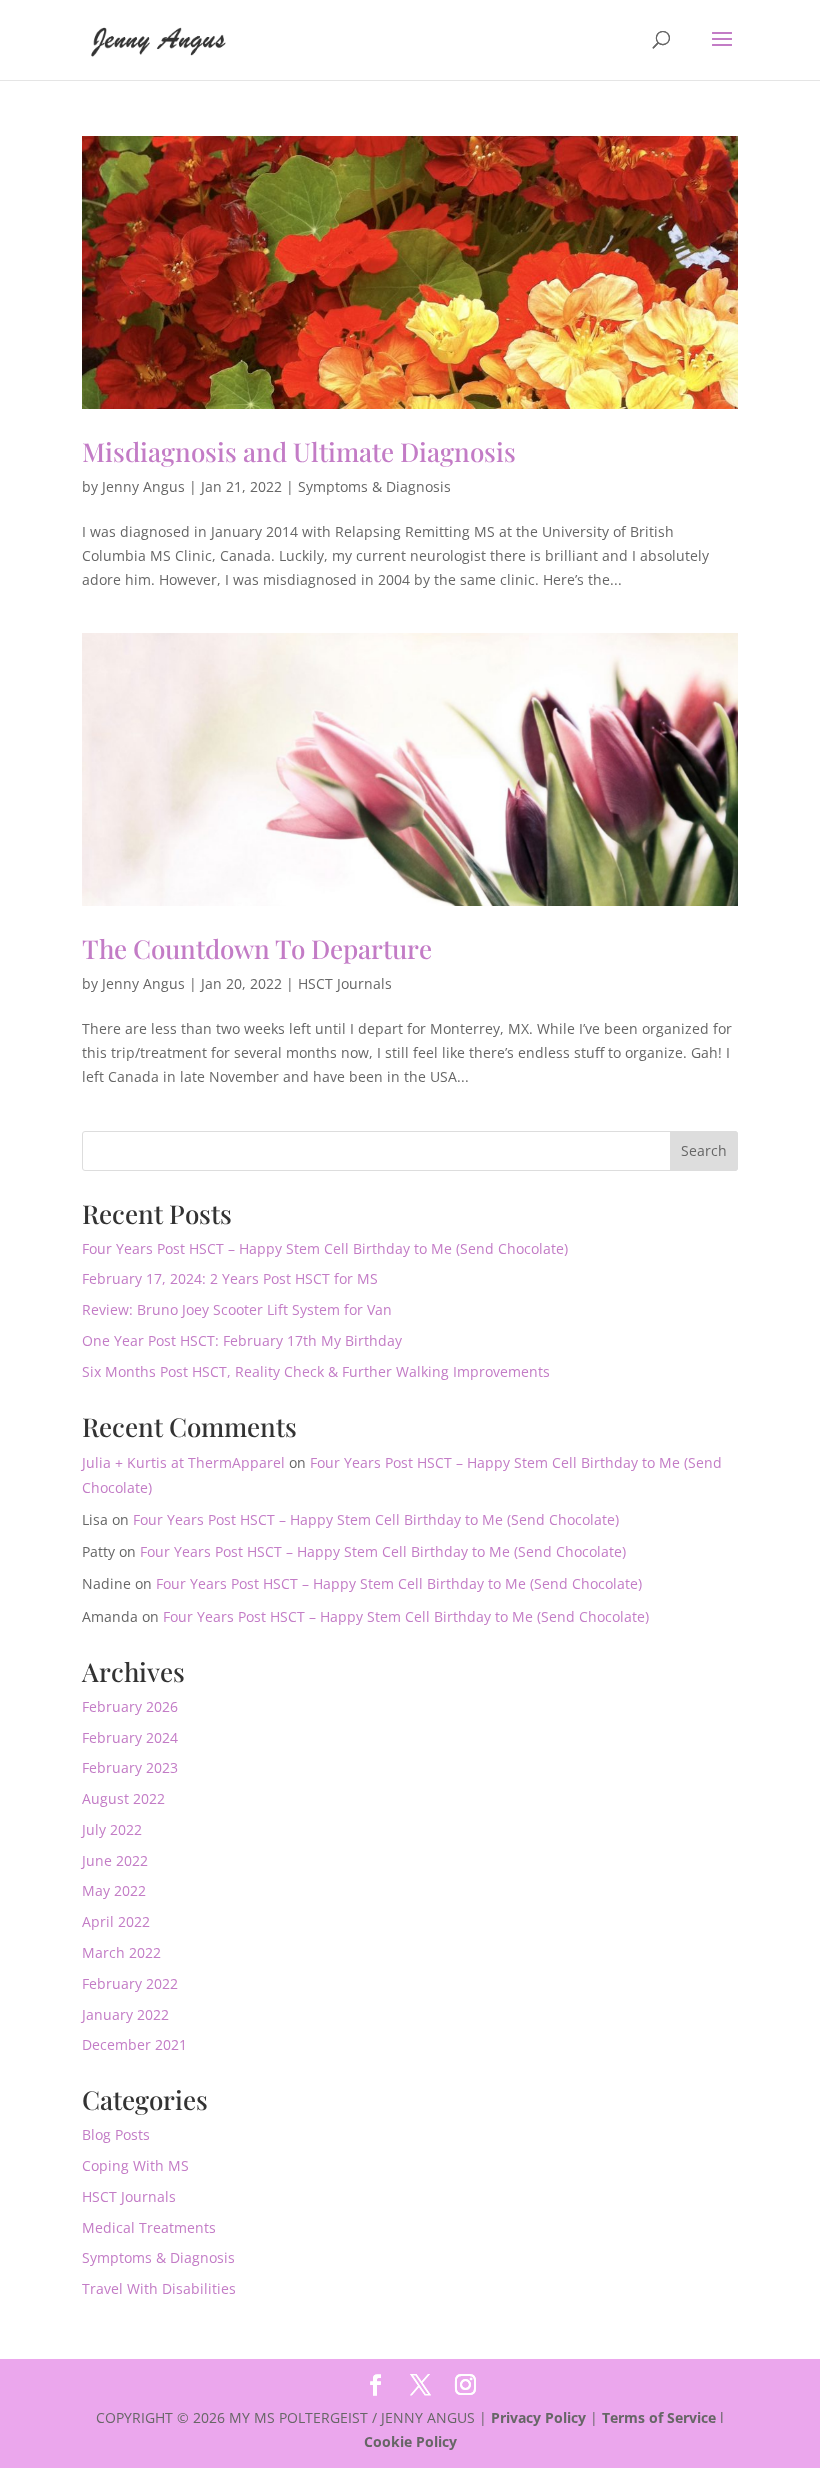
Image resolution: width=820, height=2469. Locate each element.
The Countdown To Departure (257, 948)
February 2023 (130, 1767)
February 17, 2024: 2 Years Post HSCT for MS (230, 1278)
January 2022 (125, 2014)
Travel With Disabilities (159, 2288)
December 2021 (134, 2044)
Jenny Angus (143, 486)
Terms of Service (659, 2417)
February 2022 (130, 1983)
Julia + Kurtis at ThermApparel (183, 1462)
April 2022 (116, 1921)
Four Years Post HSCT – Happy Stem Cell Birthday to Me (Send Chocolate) (325, 1248)
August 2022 (123, 1798)
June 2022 (115, 1860)
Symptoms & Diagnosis (374, 486)
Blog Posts (116, 2134)
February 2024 (130, 1737)
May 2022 (114, 1890)
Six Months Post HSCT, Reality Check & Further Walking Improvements (316, 1371)
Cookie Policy (410, 2441)
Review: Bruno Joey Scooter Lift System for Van (237, 1309)
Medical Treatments (149, 2227)
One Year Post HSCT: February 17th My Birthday (242, 1340)
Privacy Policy (538, 2417)
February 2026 (130, 1706)
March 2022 (121, 1952)
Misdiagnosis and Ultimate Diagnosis (299, 451)
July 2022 (112, 1829)
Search (704, 1150)
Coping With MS (135, 2165)
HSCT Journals (345, 983)
